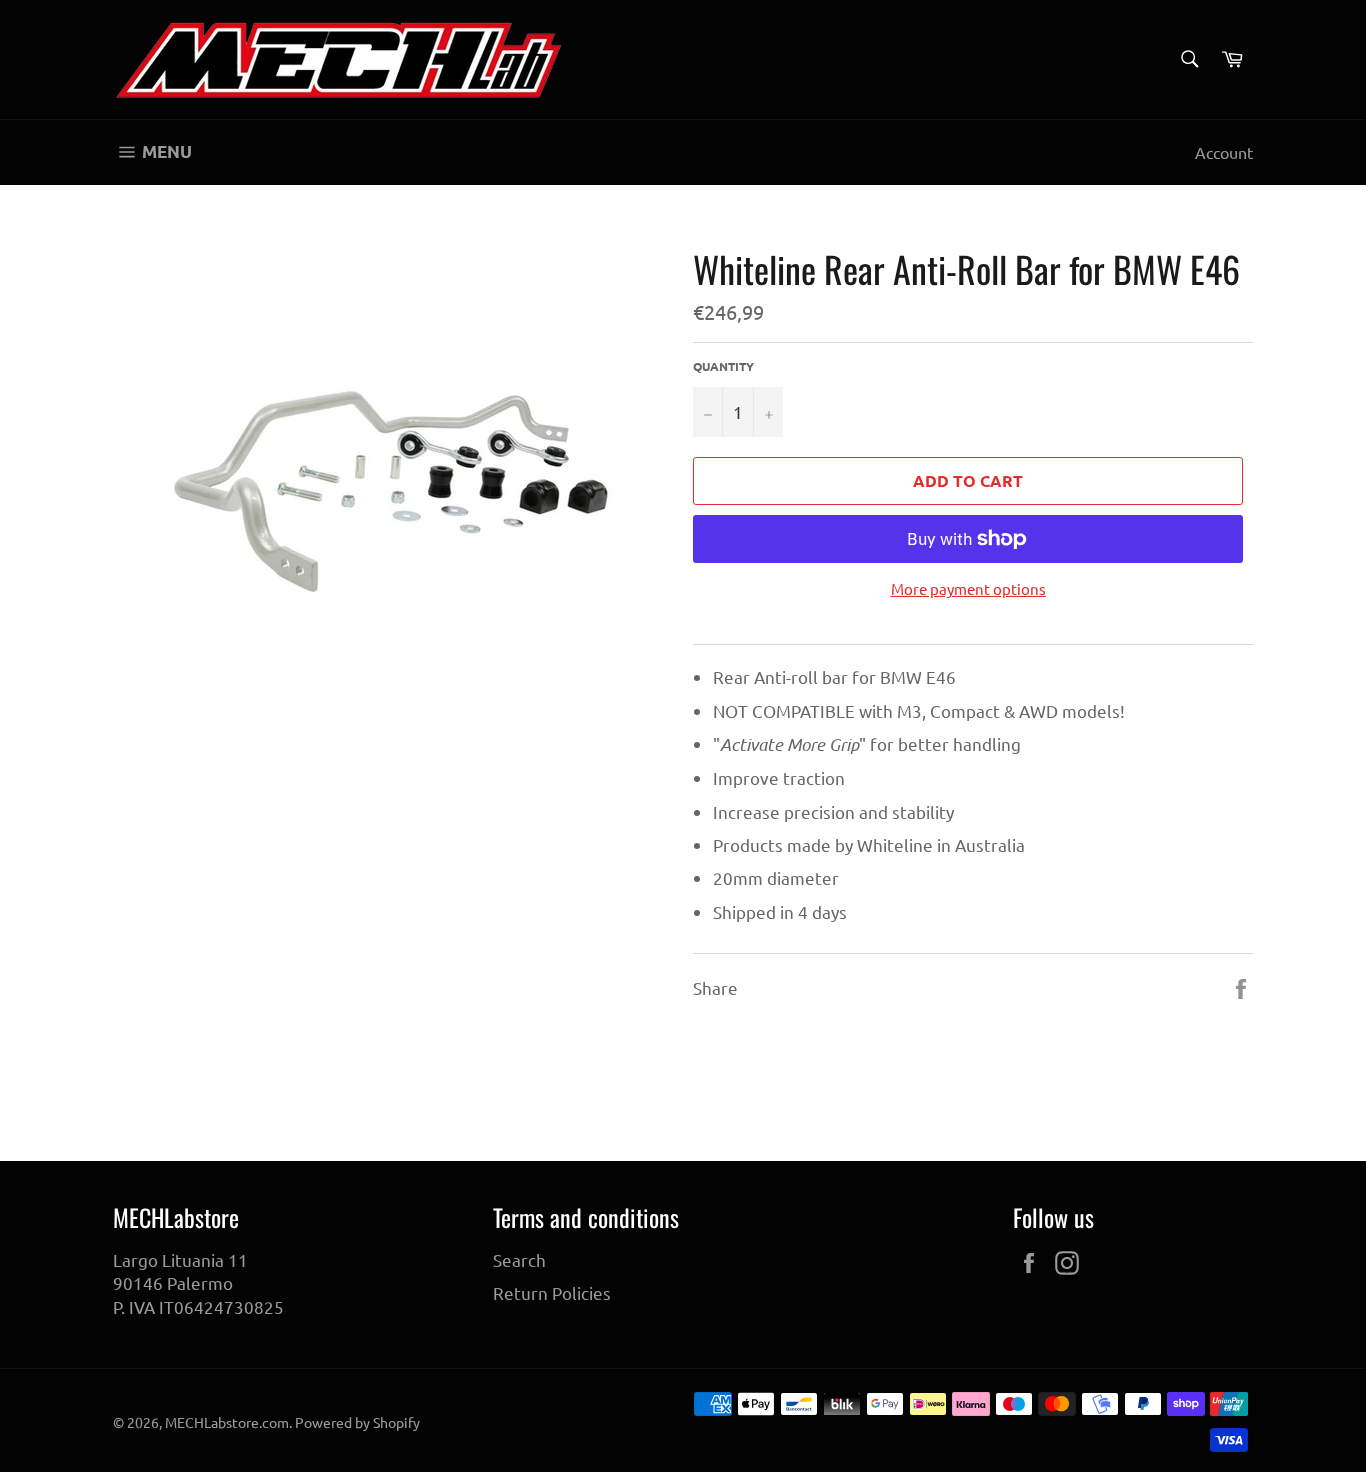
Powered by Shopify (357, 1422)
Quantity (723, 366)
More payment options (968, 588)
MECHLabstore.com (227, 1422)
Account (1224, 152)
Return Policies (552, 1292)
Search (519, 1259)
